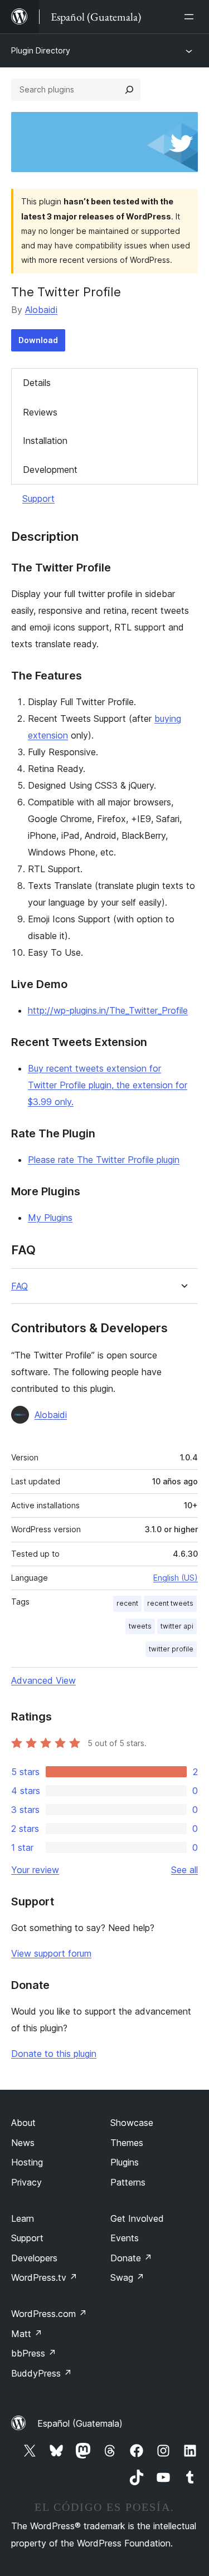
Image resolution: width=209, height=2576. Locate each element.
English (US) (176, 1578)
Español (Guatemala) (80, 2423)
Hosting (27, 2162)
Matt (27, 2334)
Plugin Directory (41, 50)
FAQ (20, 1286)
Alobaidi (41, 310)
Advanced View (43, 1680)
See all (184, 1870)
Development (50, 470)
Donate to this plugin (54, 2054)
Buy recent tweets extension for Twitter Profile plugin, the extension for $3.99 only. (108, 1085)
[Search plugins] (129, 90)
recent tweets (170, 1603)
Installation (45, 441)
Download (38, 340)
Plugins (125, 2162)
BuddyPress (42, 2373)
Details (37, 383)
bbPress (34, 2353)
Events (125, 2238)
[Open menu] (191, 17)
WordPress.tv (44, 2277)
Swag (127, 2277)
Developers (34, 2258)
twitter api (177, 1626)
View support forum (51, 1953)
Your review (35, 1870)
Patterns (128, 2182)
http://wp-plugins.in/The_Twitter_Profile (108, 1010)
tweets (140, 1626)
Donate (131, 2258)
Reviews (40, 412)
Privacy (26, 2182)
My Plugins (50, 1218)
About (23, 2123)
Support (38, 498)
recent (127, 1603)
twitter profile (171, 1649)
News (23, 2143)
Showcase (132, 2123)
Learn (23, 2218)
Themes (127, 2143)
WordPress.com (49, 2314)
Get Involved (137, 2218)
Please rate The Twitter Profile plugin (104, 1160)
